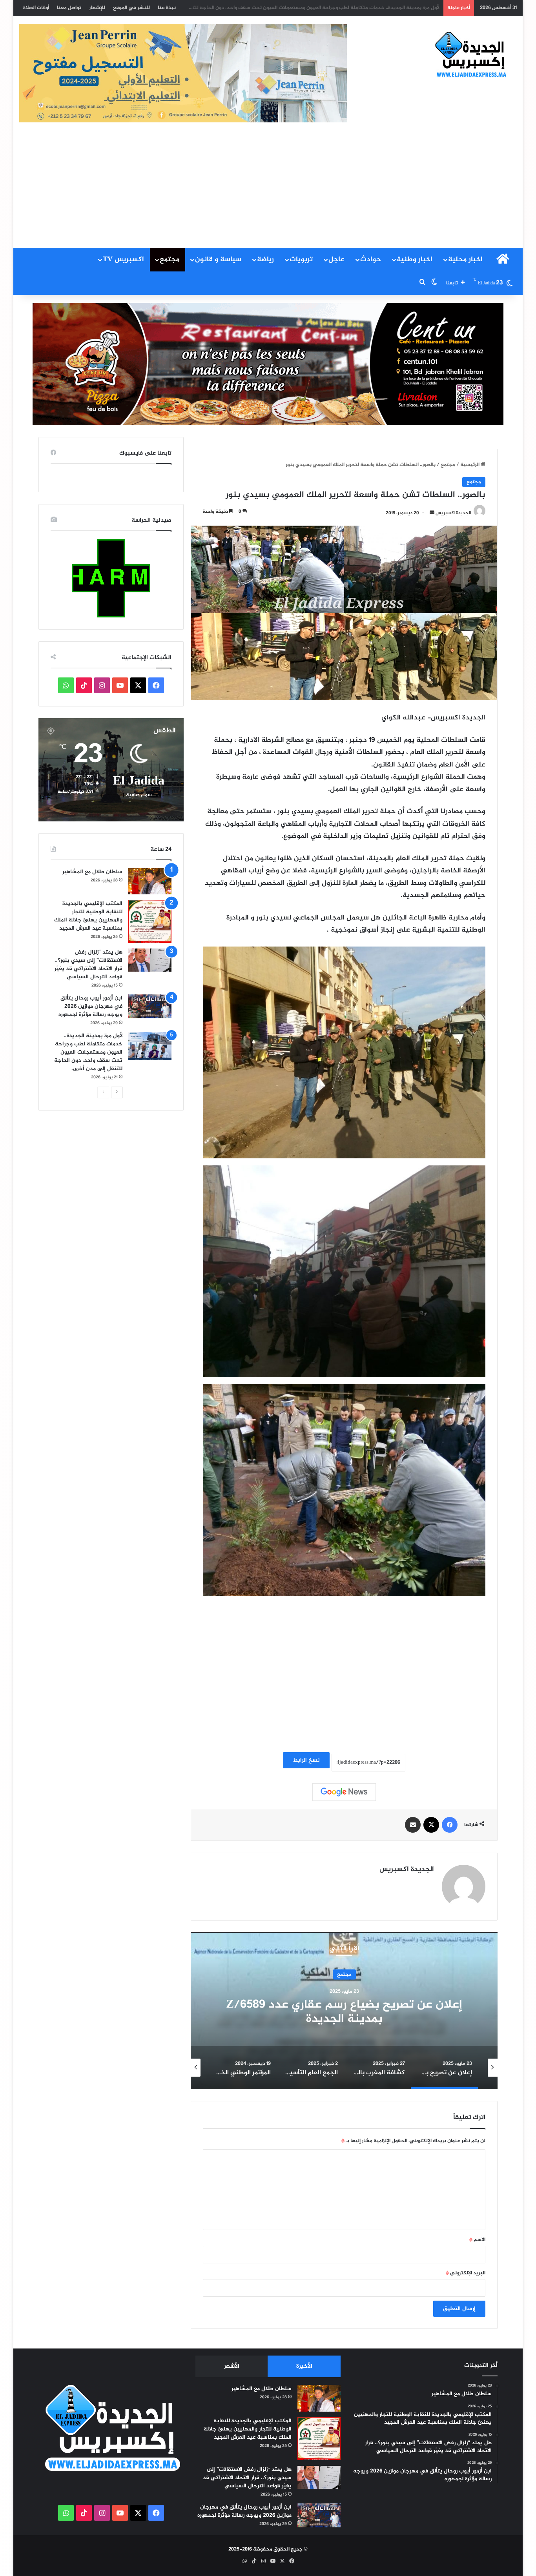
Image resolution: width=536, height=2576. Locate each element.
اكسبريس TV (123, 260)
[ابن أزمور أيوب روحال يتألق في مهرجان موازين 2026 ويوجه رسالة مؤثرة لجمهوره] (150, 1006)
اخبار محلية (465, 260)
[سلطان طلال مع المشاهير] (150, 881)
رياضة (265, 260)
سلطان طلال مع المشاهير (92, 872)
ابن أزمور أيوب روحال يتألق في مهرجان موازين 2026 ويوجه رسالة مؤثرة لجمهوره (90, 1006)
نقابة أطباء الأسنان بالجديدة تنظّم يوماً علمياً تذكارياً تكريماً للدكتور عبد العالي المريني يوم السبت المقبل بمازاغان (316, 8)
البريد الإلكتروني (466, 2273)
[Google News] (344, 1792)
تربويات (301, 260)
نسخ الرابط (306, 1760)
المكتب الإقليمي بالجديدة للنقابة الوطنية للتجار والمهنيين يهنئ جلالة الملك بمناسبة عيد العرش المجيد (88, 916)
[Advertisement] (268, 189)
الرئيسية (470, 465)
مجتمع (170, 260)
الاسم (477, 2240)
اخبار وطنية (415, 260)
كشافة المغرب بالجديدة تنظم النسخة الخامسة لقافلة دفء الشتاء (344, 2012)
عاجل (336, 260)
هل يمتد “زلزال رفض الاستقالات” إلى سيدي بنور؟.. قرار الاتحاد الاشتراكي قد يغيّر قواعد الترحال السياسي (88, 965)
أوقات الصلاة (36, 8)
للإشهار (97, 8)
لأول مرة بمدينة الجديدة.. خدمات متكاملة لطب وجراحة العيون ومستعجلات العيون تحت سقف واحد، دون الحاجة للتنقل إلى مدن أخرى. (88, 1052)
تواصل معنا (69, 8)
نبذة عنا (167, 8)
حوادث (371, 260)
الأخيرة (304, 2366)
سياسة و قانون (218, 260)
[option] (344, 2011)
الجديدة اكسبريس (453, 513)
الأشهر (232, 2366)
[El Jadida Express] (471, 55)
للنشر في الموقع (131, 8)
